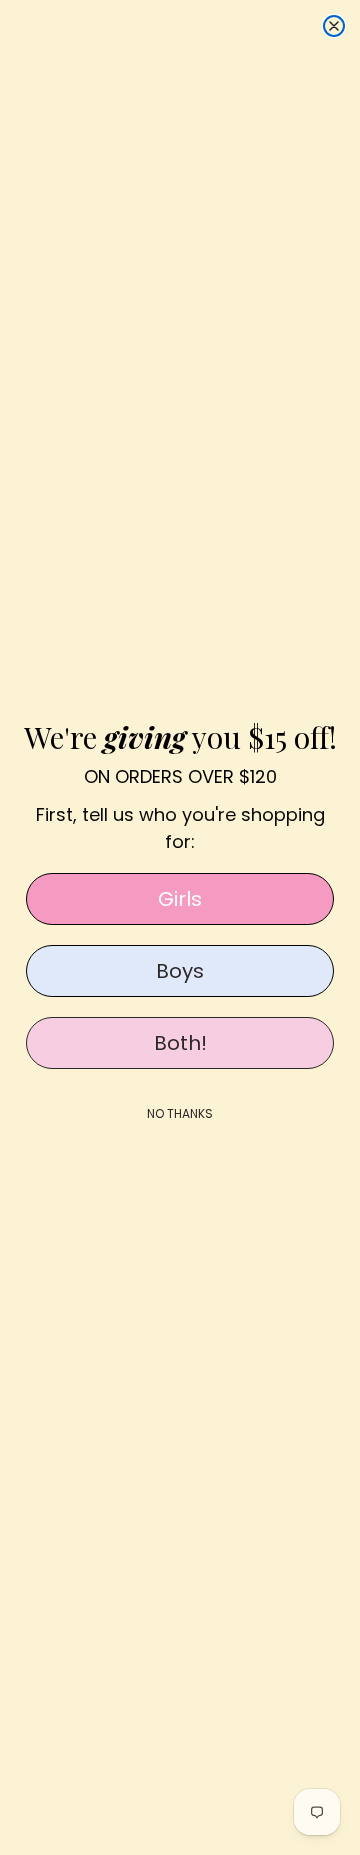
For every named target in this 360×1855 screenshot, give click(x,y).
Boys (180, 971)
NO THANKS (180, 1113)
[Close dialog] (334, 26)
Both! (180, 1043)
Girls (180, 899)
